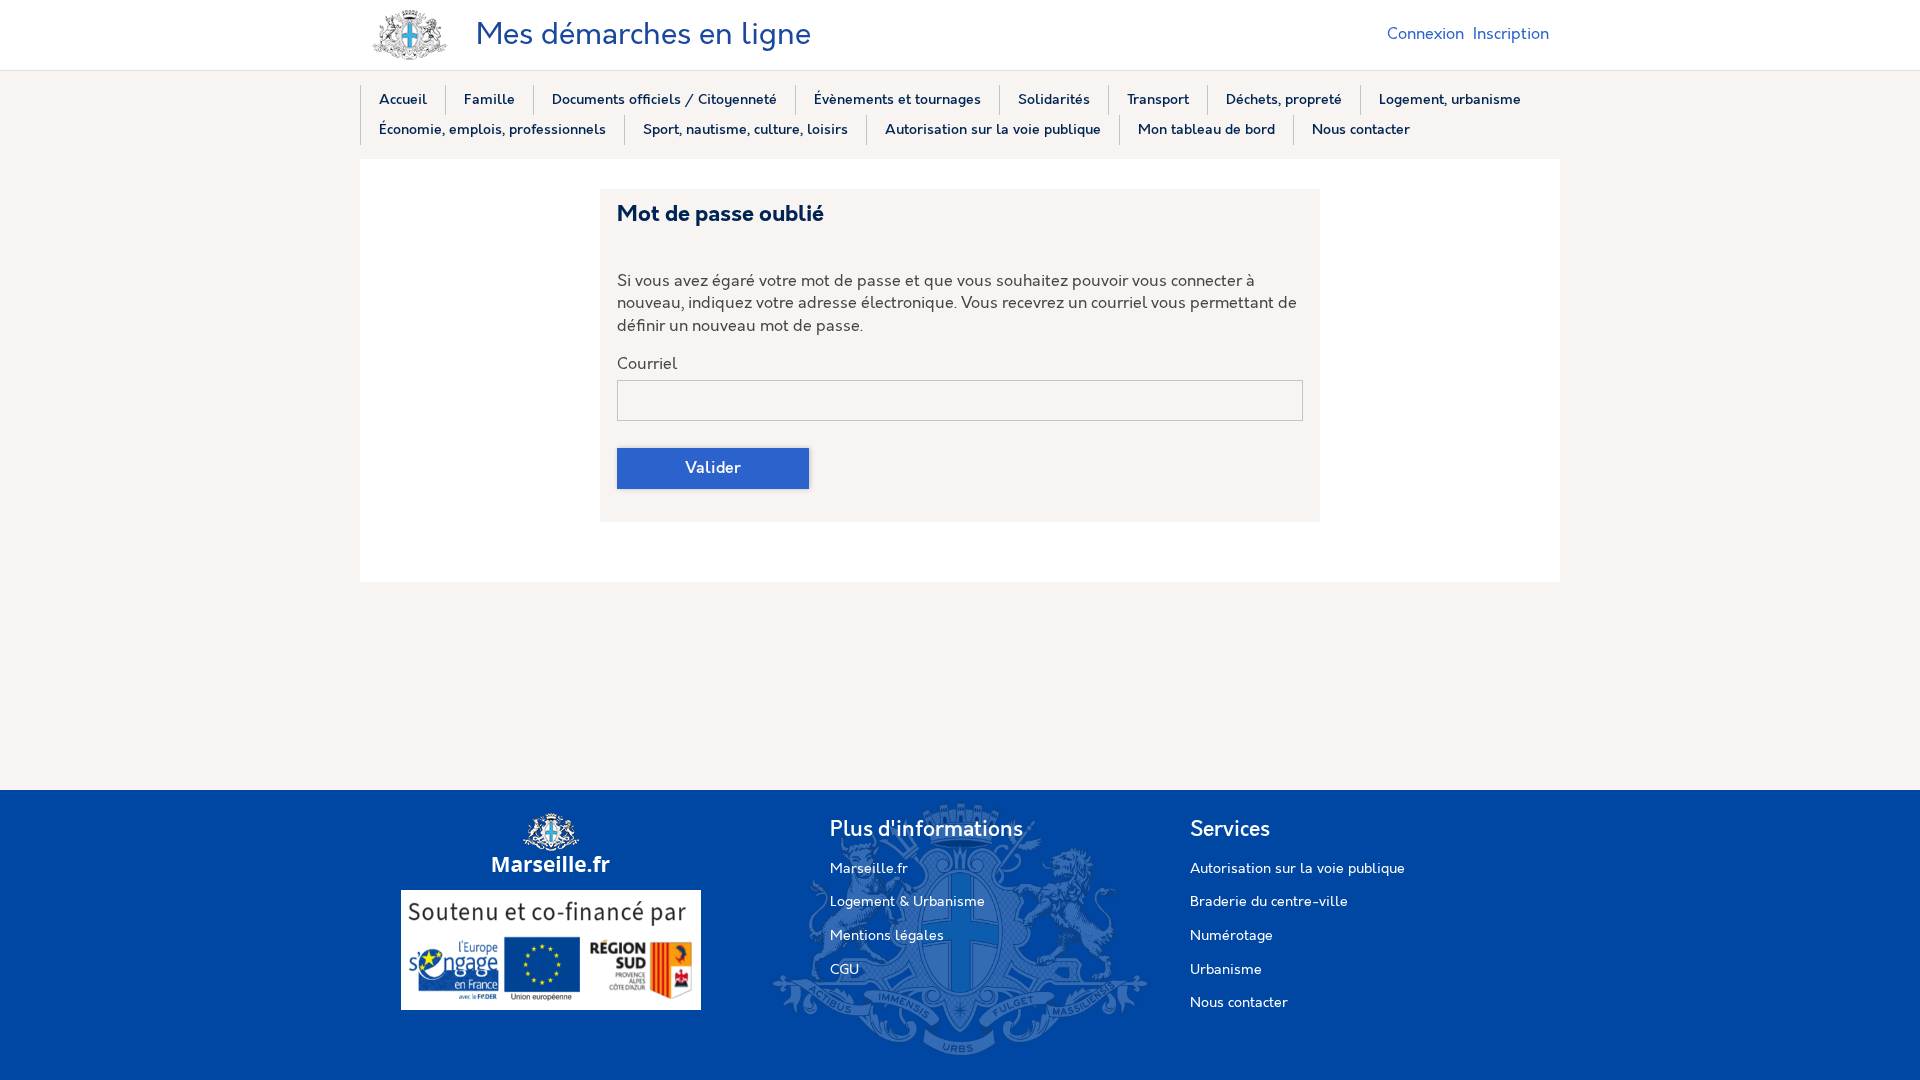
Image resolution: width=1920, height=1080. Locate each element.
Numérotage (1231, 936)
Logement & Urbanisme (907, 902)
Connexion (1425, 34)
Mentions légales (887, 936)
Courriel (647, 364)
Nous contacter (1239, 1003)
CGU (844, 970)
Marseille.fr (869, 869)
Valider (713, 468)
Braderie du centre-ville (1269, 902)
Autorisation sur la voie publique (1297, 869)
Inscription (1511, 34)
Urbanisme (1226, 970)
